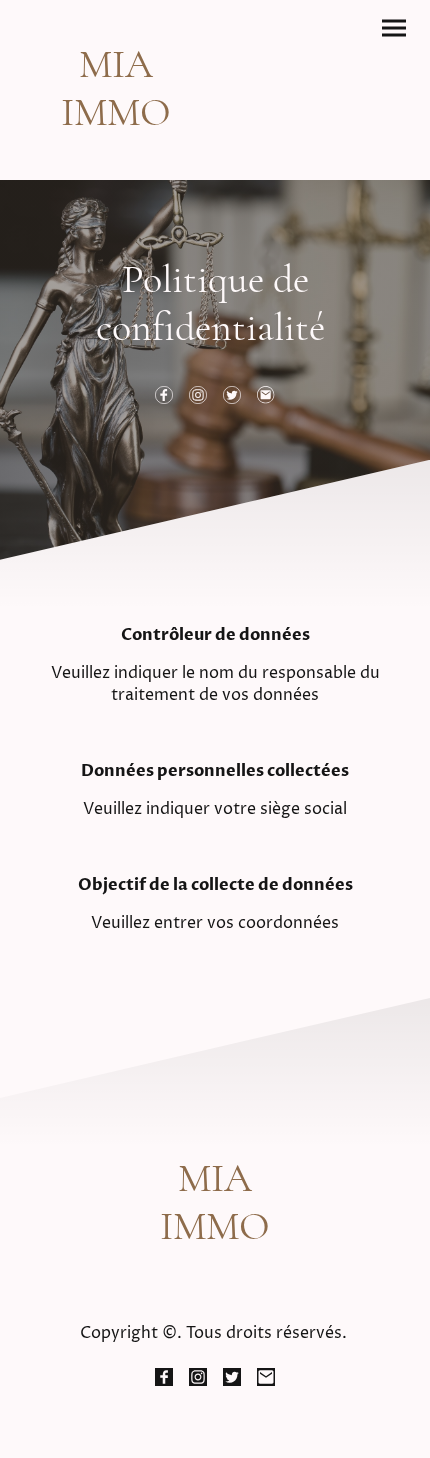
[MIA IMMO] (115, 154)
